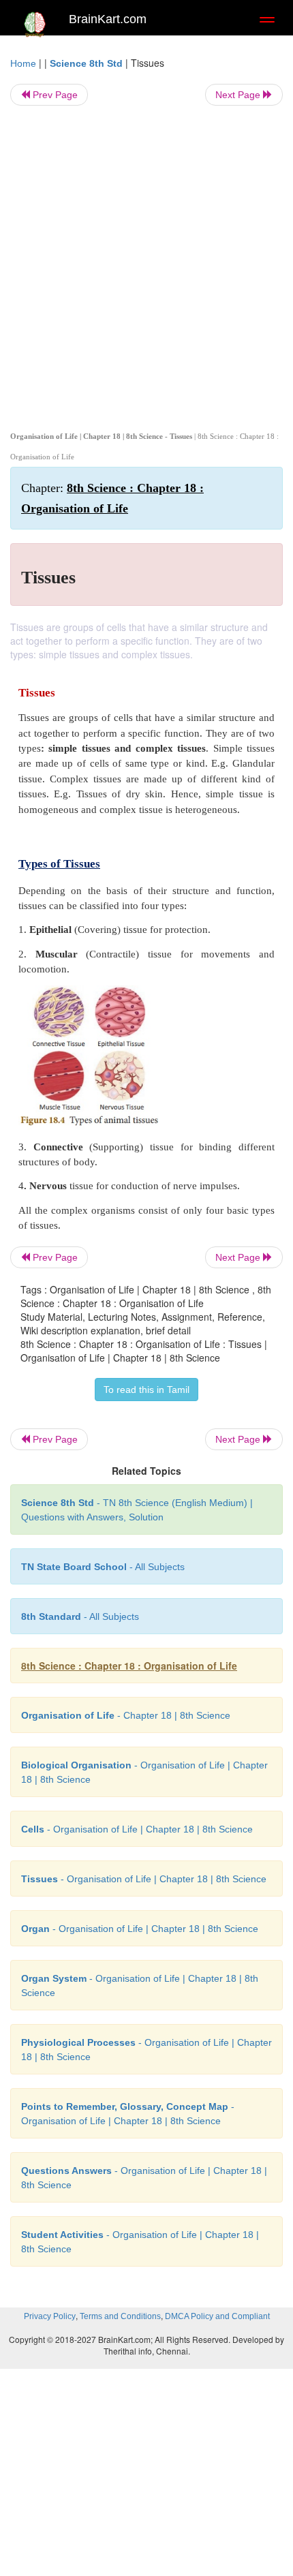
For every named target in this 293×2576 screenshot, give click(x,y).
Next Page (239, 95)
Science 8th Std (86, 63)
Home (23, 63)
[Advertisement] (146, 266)
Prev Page (54, 95)
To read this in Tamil (146, 1390)
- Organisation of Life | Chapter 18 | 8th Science (137, 1829)
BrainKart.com (108, 19)
